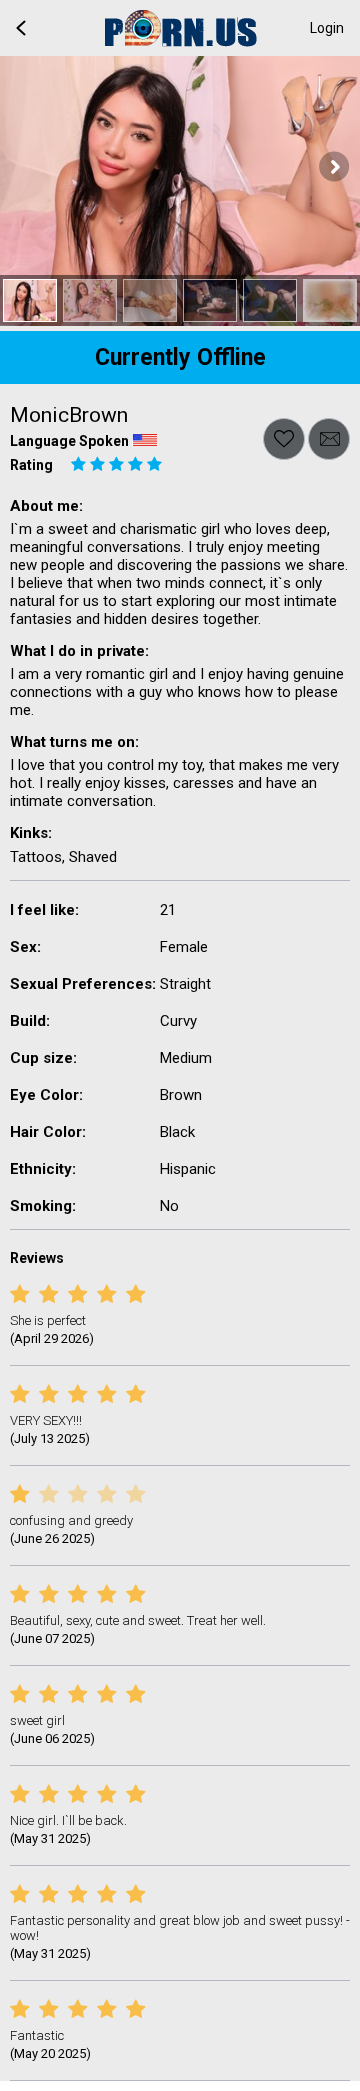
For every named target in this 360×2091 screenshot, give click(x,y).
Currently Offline (180, 357)
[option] (30, 300)
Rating (31, 465)
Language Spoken (69, 441)
